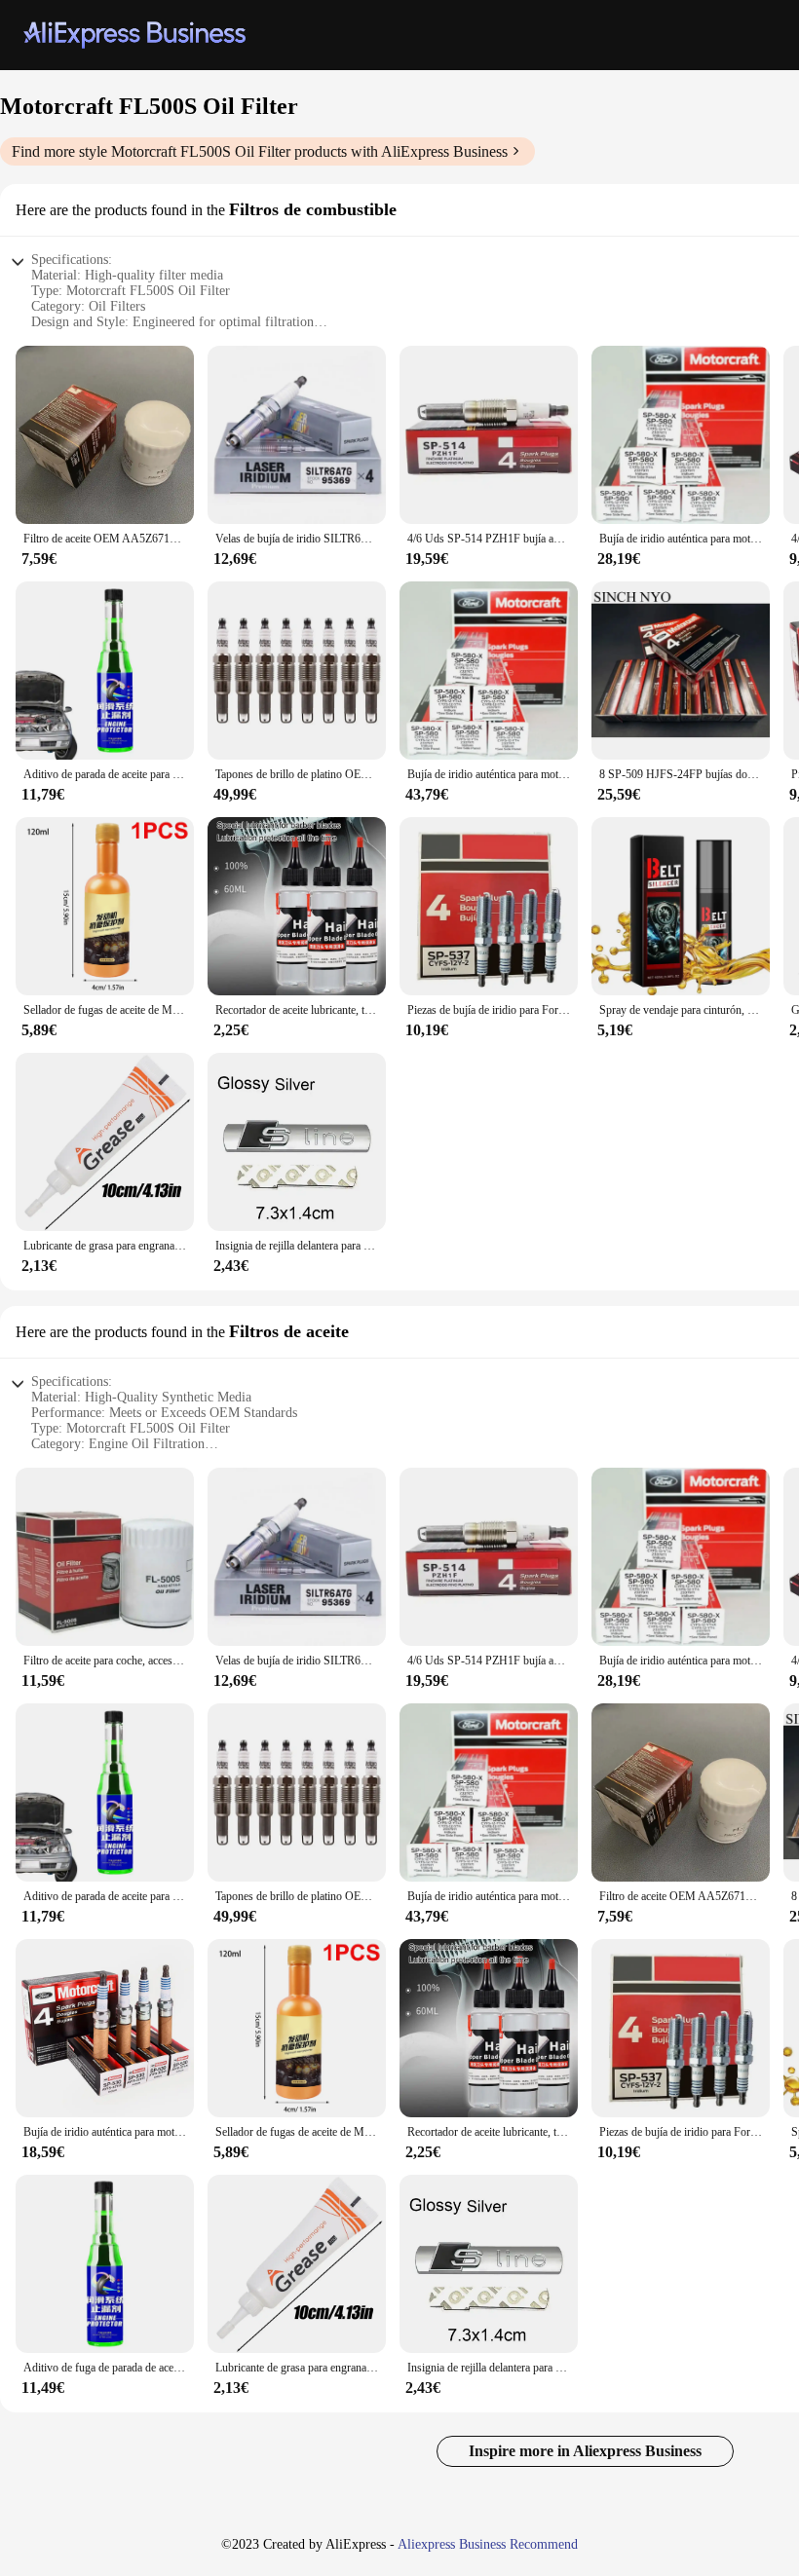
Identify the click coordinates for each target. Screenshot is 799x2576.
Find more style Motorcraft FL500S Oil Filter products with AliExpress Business (260, 151)
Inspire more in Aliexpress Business (585, 2451)
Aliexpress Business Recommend (488, 2544)
